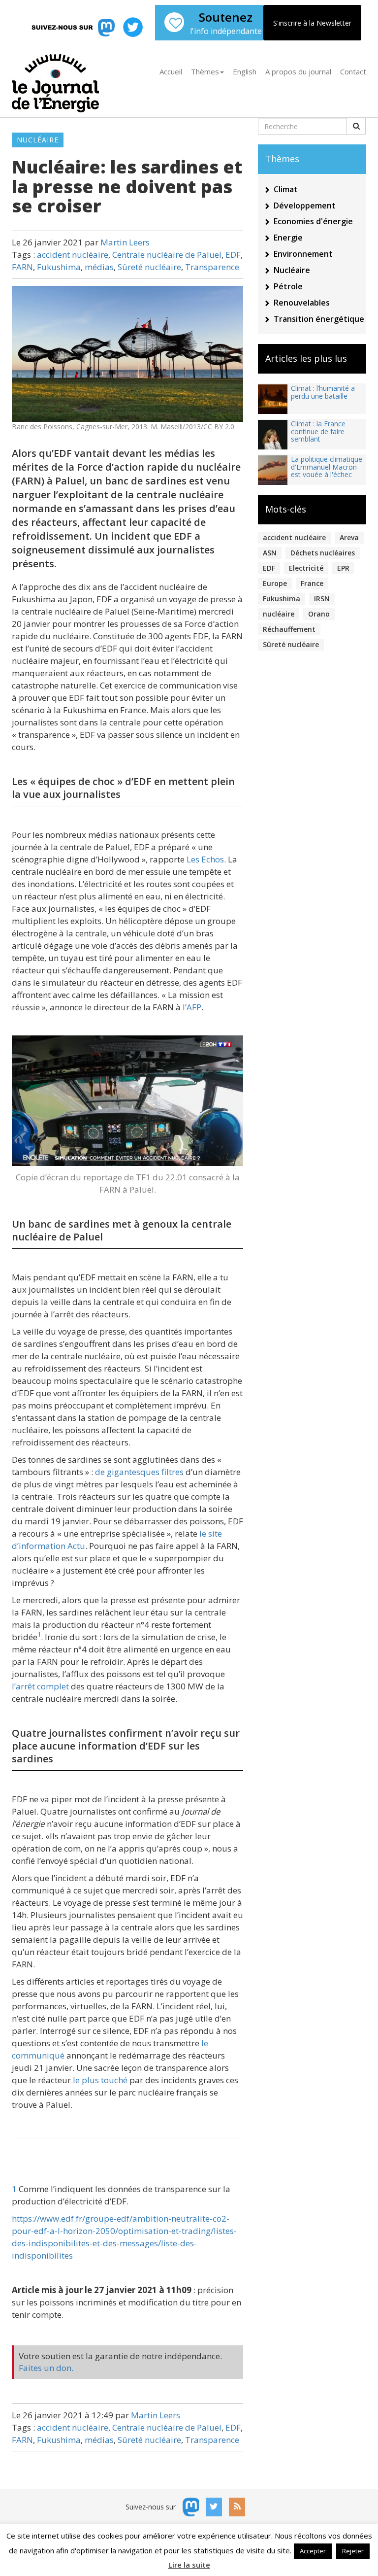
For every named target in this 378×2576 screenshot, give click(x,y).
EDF (233, 255)
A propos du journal (298, 71)
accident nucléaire (73, 255)
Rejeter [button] (353, 2551)
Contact (353, 71)
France (312, 583)
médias (99, 267)
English (245, 71)
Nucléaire (38, 140)
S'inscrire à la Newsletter (312, 23)
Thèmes (205, 71)
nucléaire (279, 614)
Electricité (306, 568)
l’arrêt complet (40, 1686)
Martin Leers (125, 242)
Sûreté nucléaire (149, 267)
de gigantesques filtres (139, 1472)
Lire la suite (189, 2565)
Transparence (212, 267)
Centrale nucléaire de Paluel (167, 255)
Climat (286, 189)
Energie (288, 238)
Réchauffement (289, 629)
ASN (270, 553)
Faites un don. (46, 2368)
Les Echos (205, 859)
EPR (343, 568)
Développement (305, 206)
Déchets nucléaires (323, 553)
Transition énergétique (319, 319)
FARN (22, 267)
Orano (319, 614)
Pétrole (288, 286)
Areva (349, 537)
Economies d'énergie (313, 221)
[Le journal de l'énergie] (55, 80)
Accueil (171, 71)
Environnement (303, 254)
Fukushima (59, 267)
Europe (275, 583)
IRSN (322, 599)
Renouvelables (302, 303)
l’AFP (192, 1007)
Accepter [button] (313, 2551)
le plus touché (100, 2080)
